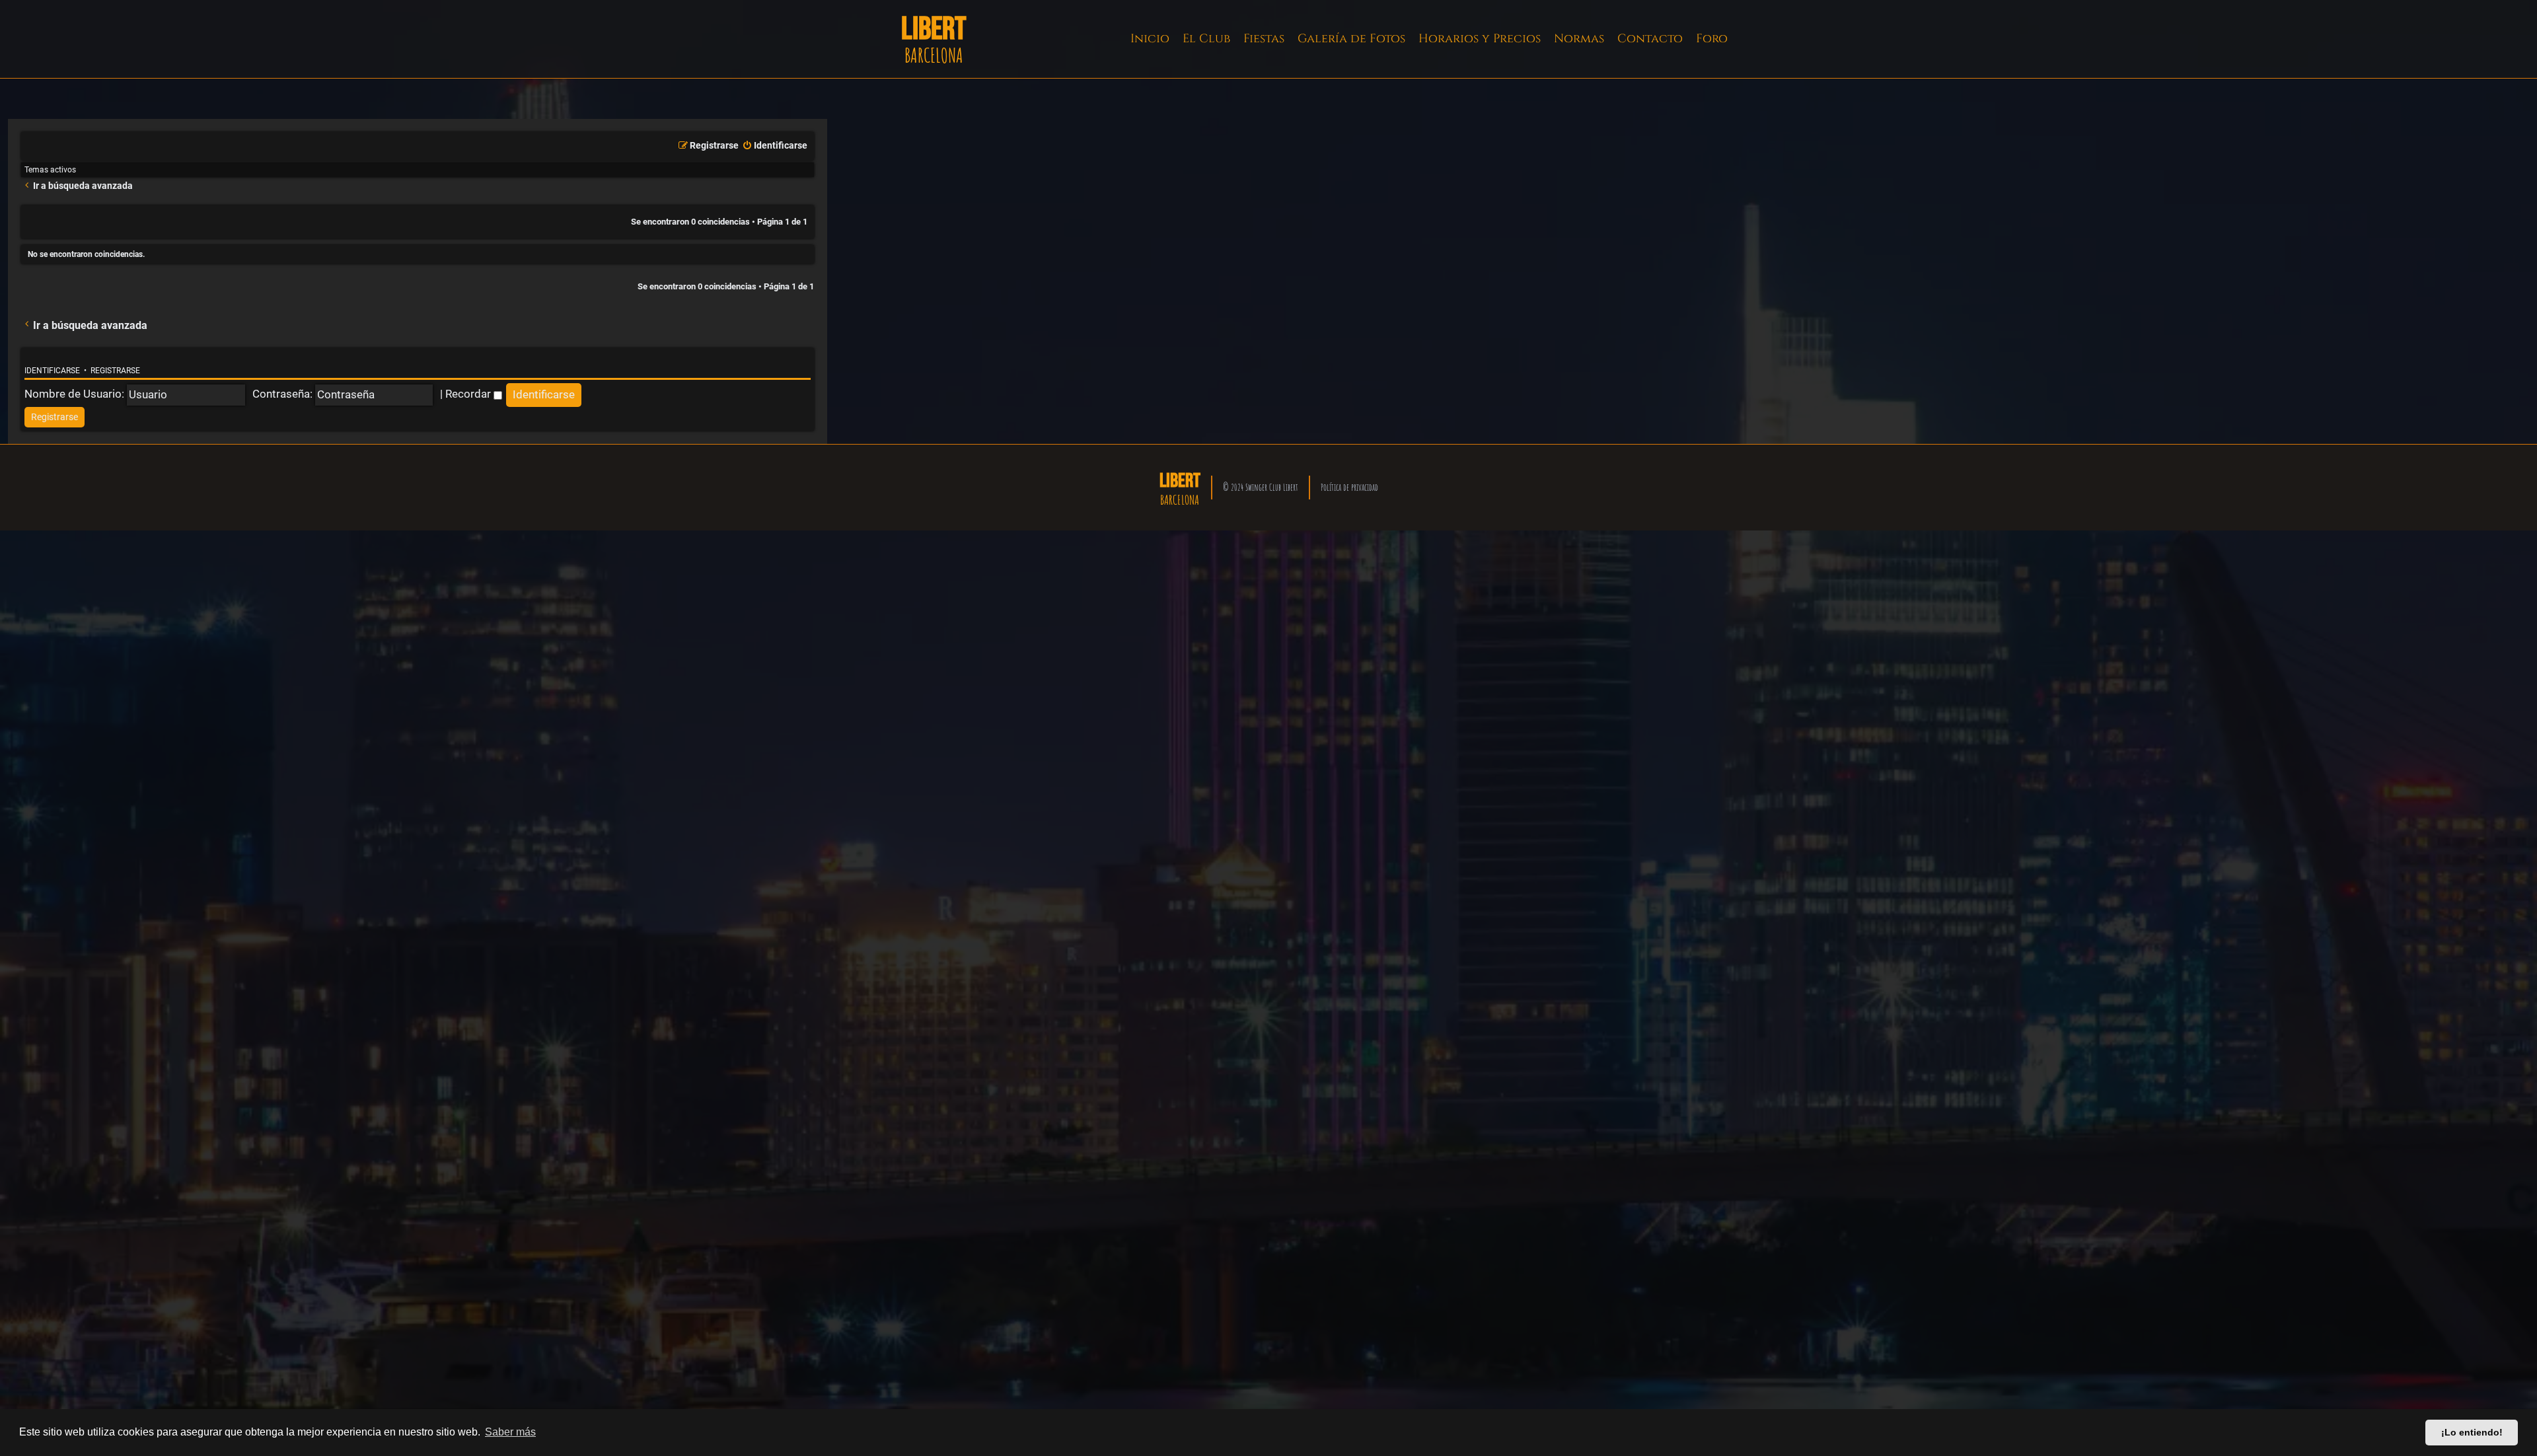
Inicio (1150, 39)
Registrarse (115, 371)
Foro (1712, 39)
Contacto (1650, 39)
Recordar (469, 394)
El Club (1206, 39)
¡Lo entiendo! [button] (2472, 1432)
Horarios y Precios (1480, 39)
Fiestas (1264, 39)
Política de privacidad (1349, 487)
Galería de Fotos (1351, 39)
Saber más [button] (510, 1432)
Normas (1579, 39)
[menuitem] (775, 146)
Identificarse (52, 371)
